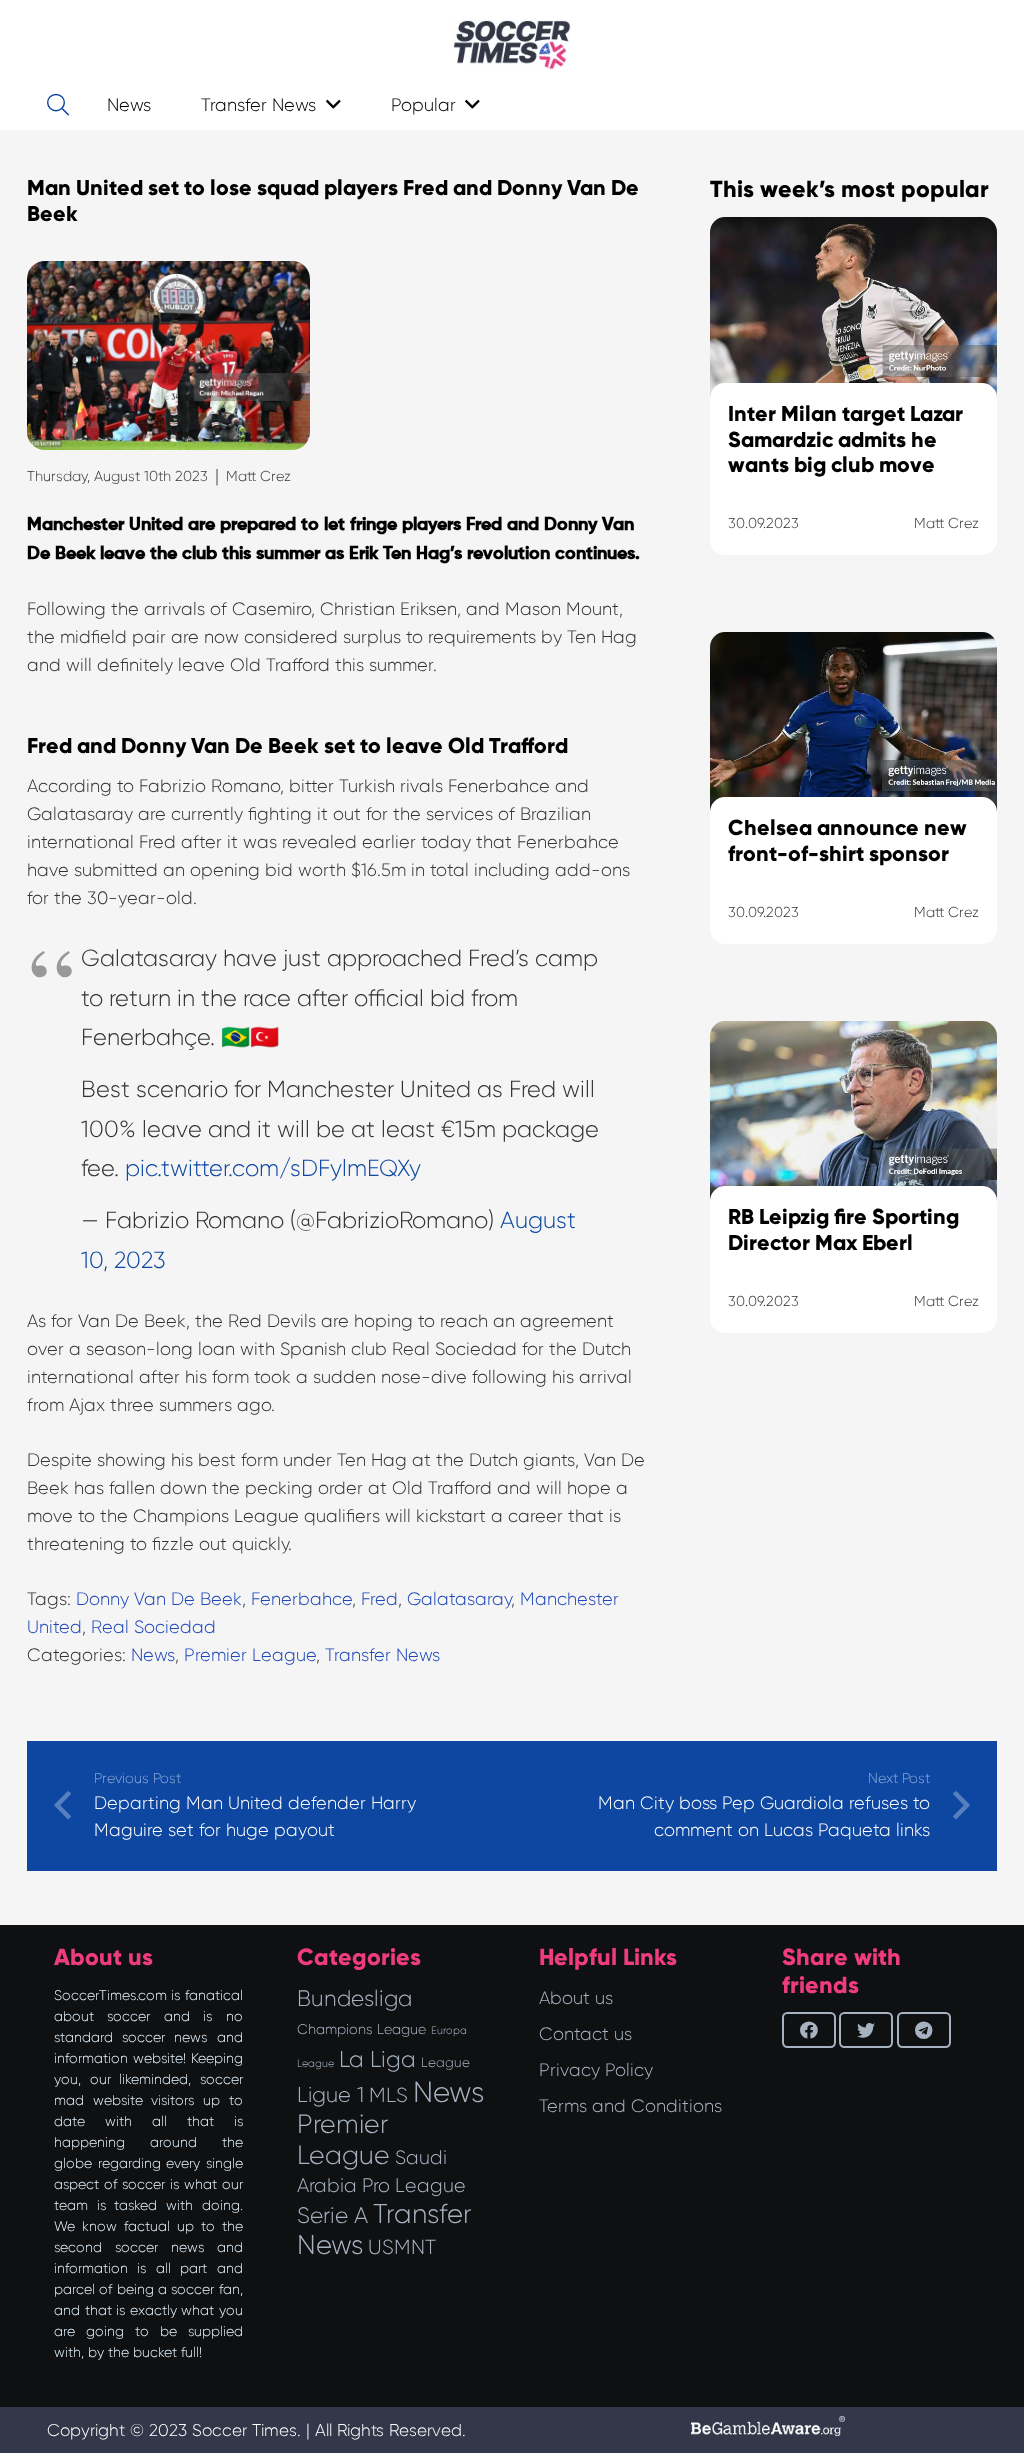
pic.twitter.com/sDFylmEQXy (273, 1168)
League (445, 2062)
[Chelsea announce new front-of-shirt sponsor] (853, 813)
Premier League (250, 1655)
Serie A (332, 2215)
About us (576, 1998)
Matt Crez (258, 476)
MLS (388, 2095)
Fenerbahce (301, 1599)
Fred (379, 1599)
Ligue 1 (330, 2094)
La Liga (377, 2059)
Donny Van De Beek (159, 1599)
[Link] (512, 45)
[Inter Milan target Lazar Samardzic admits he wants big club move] (853, 411)
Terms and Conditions (630, 2106)
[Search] (58, 105)
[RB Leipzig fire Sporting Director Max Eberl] (853, 1202)
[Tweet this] (866, 2030)
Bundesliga (354, 1998)
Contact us (585, 2034)
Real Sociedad (153, 1627)
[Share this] (809, 2030)
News (153, 1655)
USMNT (402, 2247)
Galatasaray (459, 1599)
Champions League (361, 2029)
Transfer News (382, 1655)
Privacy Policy (596, 2070)
